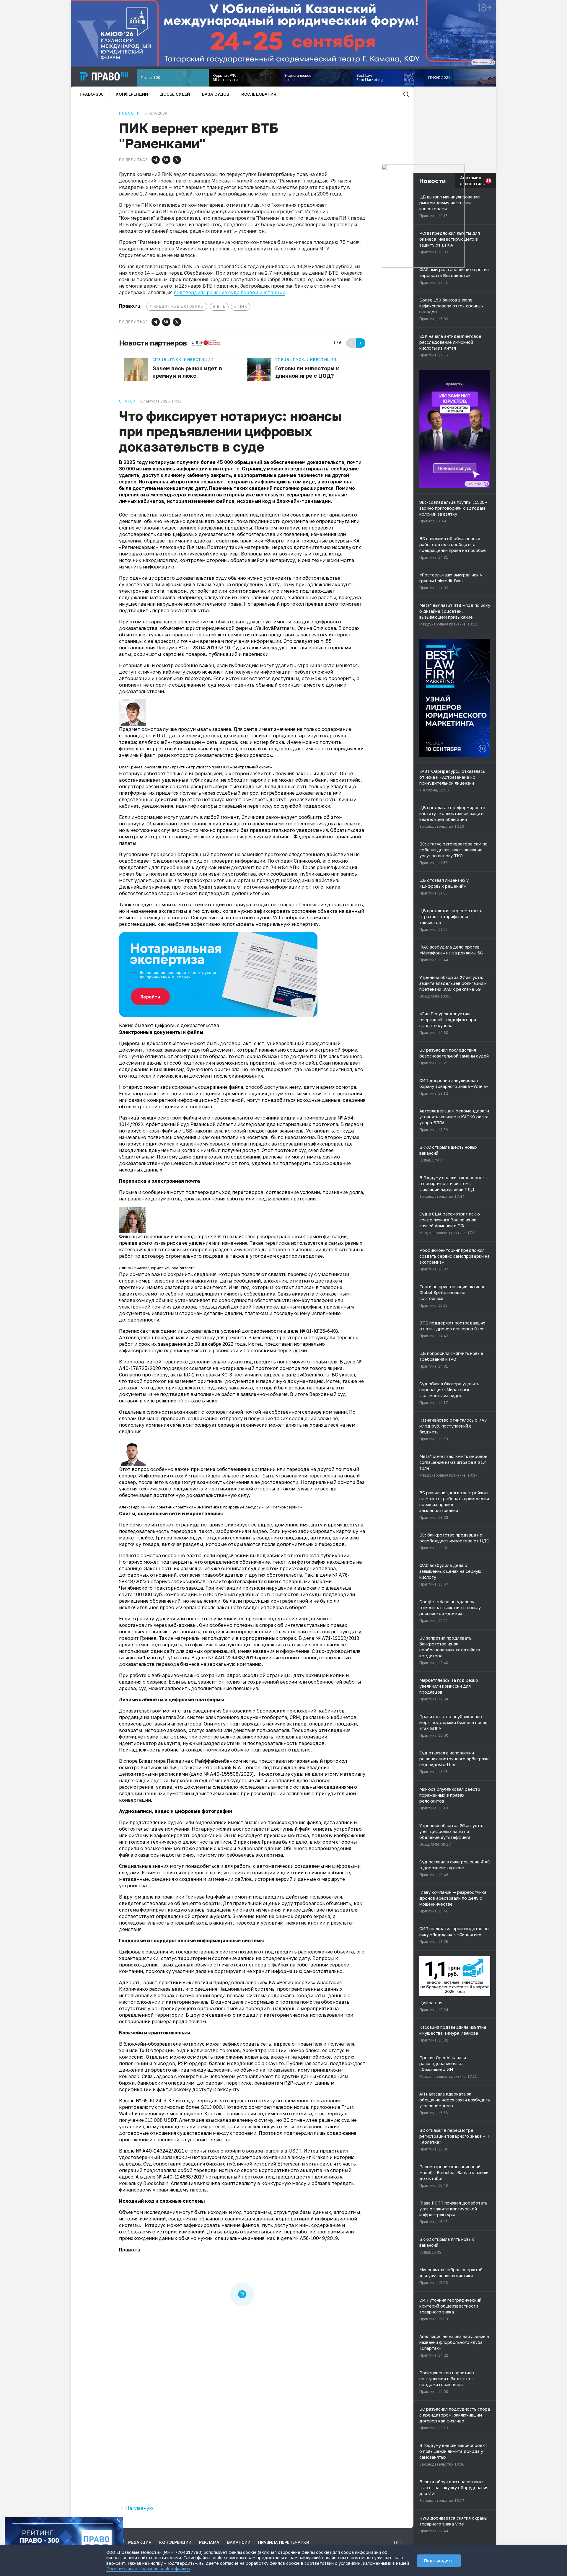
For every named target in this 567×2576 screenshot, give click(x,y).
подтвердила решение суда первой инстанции (229, 292)
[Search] (406, 94)
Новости (129, 113)
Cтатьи (127, 401)
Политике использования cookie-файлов (148, 2568)
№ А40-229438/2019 (232, 1658)
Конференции (132, 94)
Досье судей (175, 94)
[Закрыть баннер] (119, 2521)
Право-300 (92, 94)
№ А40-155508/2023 (228, 1774)
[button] (156, 160)
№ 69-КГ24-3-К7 (155, 2101)
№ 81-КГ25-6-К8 (319, 1331)
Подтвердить (439, 2560)
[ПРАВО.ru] (104, 76)
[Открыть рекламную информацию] (486, 484)
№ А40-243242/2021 (160, 2151)
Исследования (259, 94)
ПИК (243, 306)
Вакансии (239, 2542)
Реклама (209, 2542)
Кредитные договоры (179, 306)
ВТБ (221, 306)
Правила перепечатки (284, 2542)
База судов (216, 94)
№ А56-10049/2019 (316, 2238)
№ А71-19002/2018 (337, 1638)
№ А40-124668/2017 (180, 2177)
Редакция (140, 2542)
